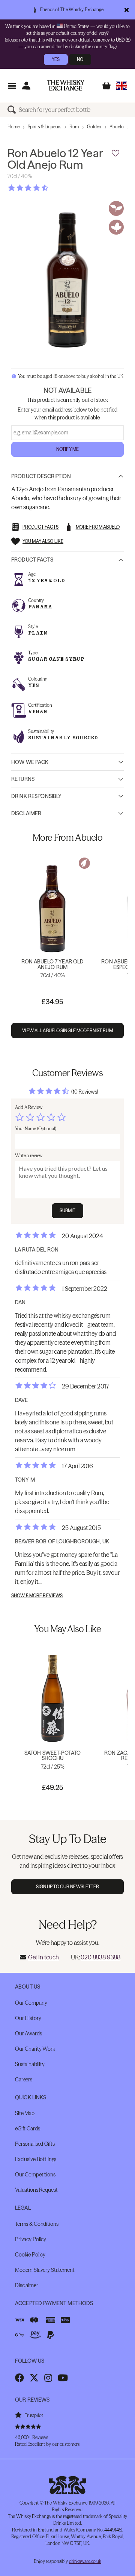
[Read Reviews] (47, 188)
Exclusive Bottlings (36, 2159)
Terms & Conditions (37, 2224)
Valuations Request (36, 2190)
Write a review (29, 1156)
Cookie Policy (30, 2255)
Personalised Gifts (35, 2144)
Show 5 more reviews (37, 1596)
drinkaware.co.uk (85, 2561)
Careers (24, 2080)
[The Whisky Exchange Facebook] (19, 2378)
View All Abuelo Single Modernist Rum (67, 1031)
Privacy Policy (31, 2239)
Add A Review (29, 1107)
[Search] (13, 110)
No (80, 59)
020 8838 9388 (100, 1957)
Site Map (25, 2113)
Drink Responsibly (36, 796)
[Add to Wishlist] (115, 153)
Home (13, 127)
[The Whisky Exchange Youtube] (63, 2378)
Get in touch (43, 1957)
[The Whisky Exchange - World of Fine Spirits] (66, 85)
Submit (68, 1211)
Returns (23, 779)
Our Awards (28, 2033)
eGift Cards (27, 2129)
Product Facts (32, 560)
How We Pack (30, 762)
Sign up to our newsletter (68, 1887)
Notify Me (67, 449)
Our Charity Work (35, 2049)
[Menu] (12, 85)
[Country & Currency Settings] (122, 85)
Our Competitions (35, 2175)
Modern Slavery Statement (45, 2270)
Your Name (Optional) (36, 1129)
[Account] (26, 85)
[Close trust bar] (127, 10)
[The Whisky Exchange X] (34, 2378)
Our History (28, 2018)
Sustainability (30, 2064)
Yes (56, 59)
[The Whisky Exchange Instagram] (48, 2378)
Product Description (41, 476)
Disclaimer (26, 813)
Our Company (31, 2003)
